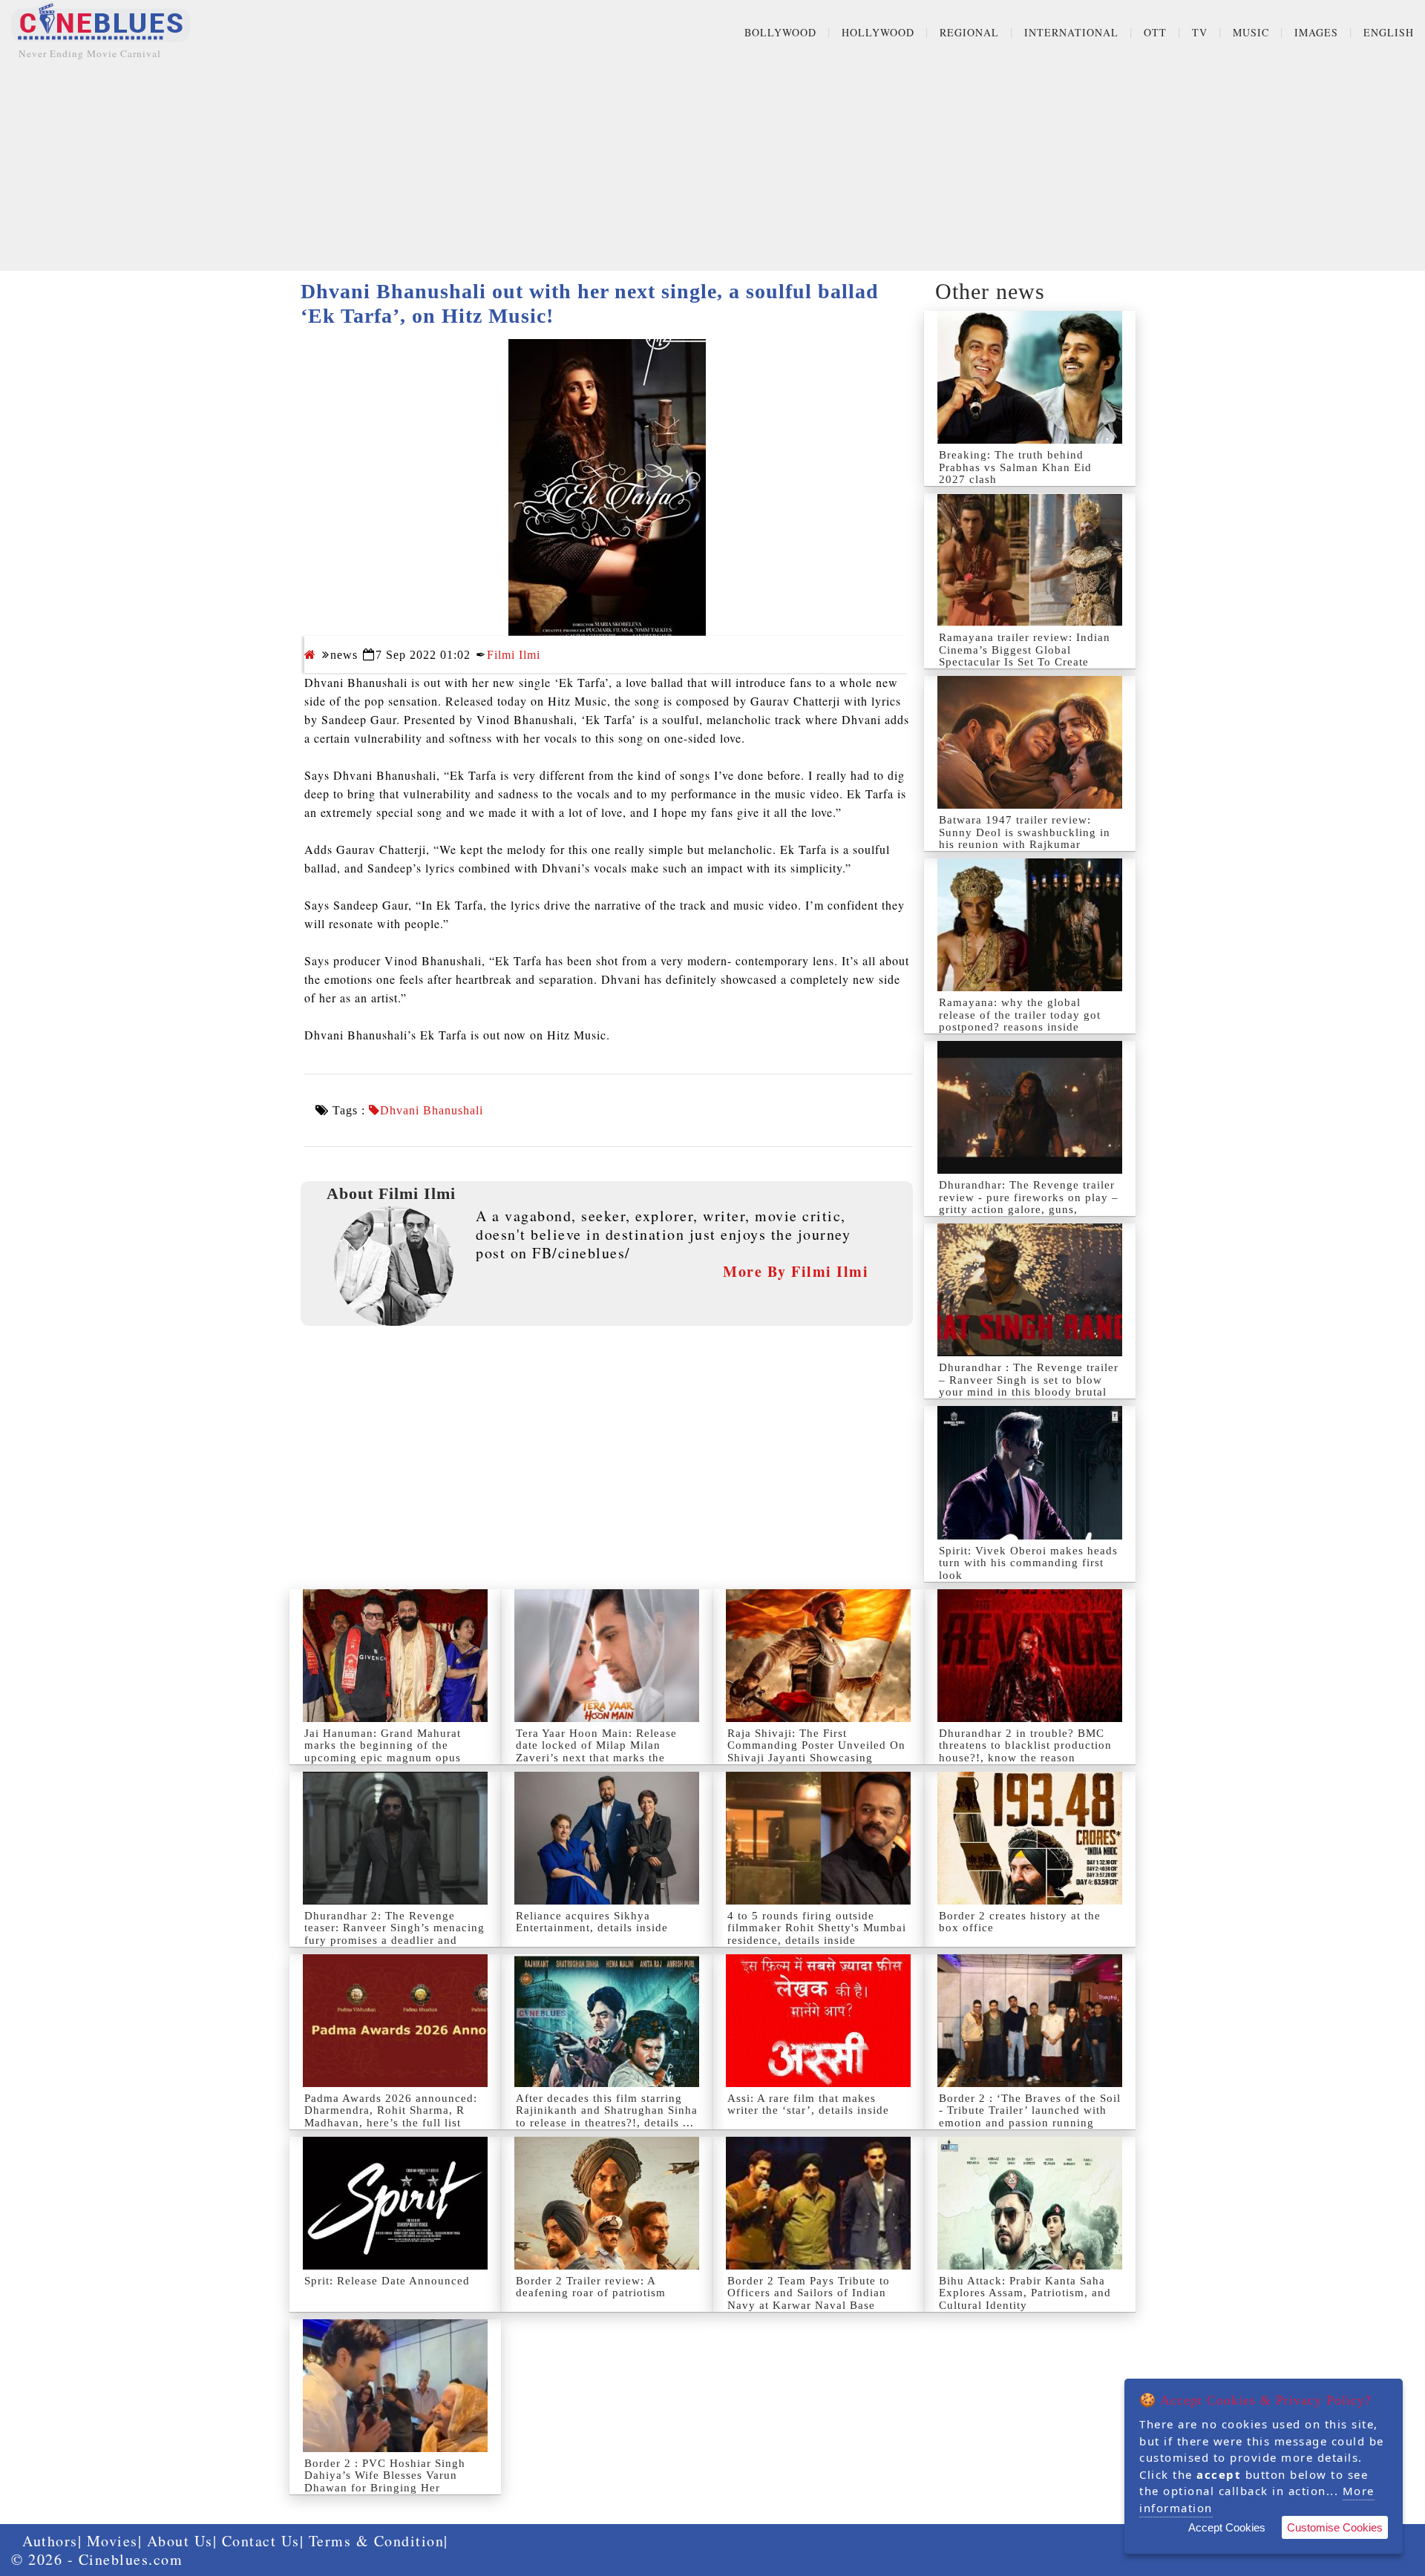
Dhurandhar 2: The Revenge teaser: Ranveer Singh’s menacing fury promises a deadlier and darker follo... (394, 1934)
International (1071, 32)
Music (1251, 32)
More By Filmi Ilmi (796, 1271)
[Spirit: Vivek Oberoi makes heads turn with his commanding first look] (1030, 1472)
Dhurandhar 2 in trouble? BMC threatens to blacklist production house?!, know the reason (1025, 1745)
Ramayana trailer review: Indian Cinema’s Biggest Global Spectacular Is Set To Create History (1025, 656)
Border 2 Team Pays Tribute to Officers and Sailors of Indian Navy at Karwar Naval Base (809, 2293)
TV (1200, 32)
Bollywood (780, 32)
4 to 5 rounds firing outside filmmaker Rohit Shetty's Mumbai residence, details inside (817, 1928)
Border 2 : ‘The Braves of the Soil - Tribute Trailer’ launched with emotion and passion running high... (1030, 2117)
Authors (50, 2541)
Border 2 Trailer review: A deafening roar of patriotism (591, 2287)
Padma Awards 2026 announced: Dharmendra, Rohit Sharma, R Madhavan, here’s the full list (391, 2110)
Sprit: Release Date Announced (387, 2281)
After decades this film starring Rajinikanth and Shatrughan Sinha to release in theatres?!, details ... (607, 2110)
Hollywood (878, 32)
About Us (180, 2541)
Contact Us (261, 2541)
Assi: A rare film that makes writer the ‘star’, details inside (808, 2104)
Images (1316, 32)
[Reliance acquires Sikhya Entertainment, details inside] (607, 1838)
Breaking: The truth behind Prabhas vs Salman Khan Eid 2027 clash (1015, 467)
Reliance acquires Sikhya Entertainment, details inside (592, 1922)
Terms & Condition (377, 2541)
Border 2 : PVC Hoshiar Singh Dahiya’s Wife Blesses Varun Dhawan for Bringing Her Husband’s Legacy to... (385, 2482)
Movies (112, 2541)
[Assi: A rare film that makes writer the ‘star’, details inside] (818, 2021)
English (1389, 32)
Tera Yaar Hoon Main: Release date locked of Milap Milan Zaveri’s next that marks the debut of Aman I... (596, 1752)
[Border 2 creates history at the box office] (1030, 1838)
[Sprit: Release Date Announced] (395, 2203)
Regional (969, 32)
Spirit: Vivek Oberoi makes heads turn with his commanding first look (1028, 1563)
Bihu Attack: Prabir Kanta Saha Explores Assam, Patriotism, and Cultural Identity (1025, 2293)
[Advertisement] (712, 167)
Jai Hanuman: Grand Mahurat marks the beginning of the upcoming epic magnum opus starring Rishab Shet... (383, 1752)
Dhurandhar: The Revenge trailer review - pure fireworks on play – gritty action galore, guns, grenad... (1029, 1203)
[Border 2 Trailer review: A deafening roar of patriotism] (607, 2203)
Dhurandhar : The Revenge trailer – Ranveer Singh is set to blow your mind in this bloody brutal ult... (1029, 1386)
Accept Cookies (1227, 2527)
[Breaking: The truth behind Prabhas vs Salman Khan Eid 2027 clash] (1030, 377)
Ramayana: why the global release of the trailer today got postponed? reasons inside (1020, 1015)
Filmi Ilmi (514, 655)
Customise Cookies (1335, 2527)
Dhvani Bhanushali (432, 1111)
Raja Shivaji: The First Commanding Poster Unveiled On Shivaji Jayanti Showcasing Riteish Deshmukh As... (816, 1752)
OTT (1155, 32)
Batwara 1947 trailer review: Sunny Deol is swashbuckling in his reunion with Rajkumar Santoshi (1025, 838)
